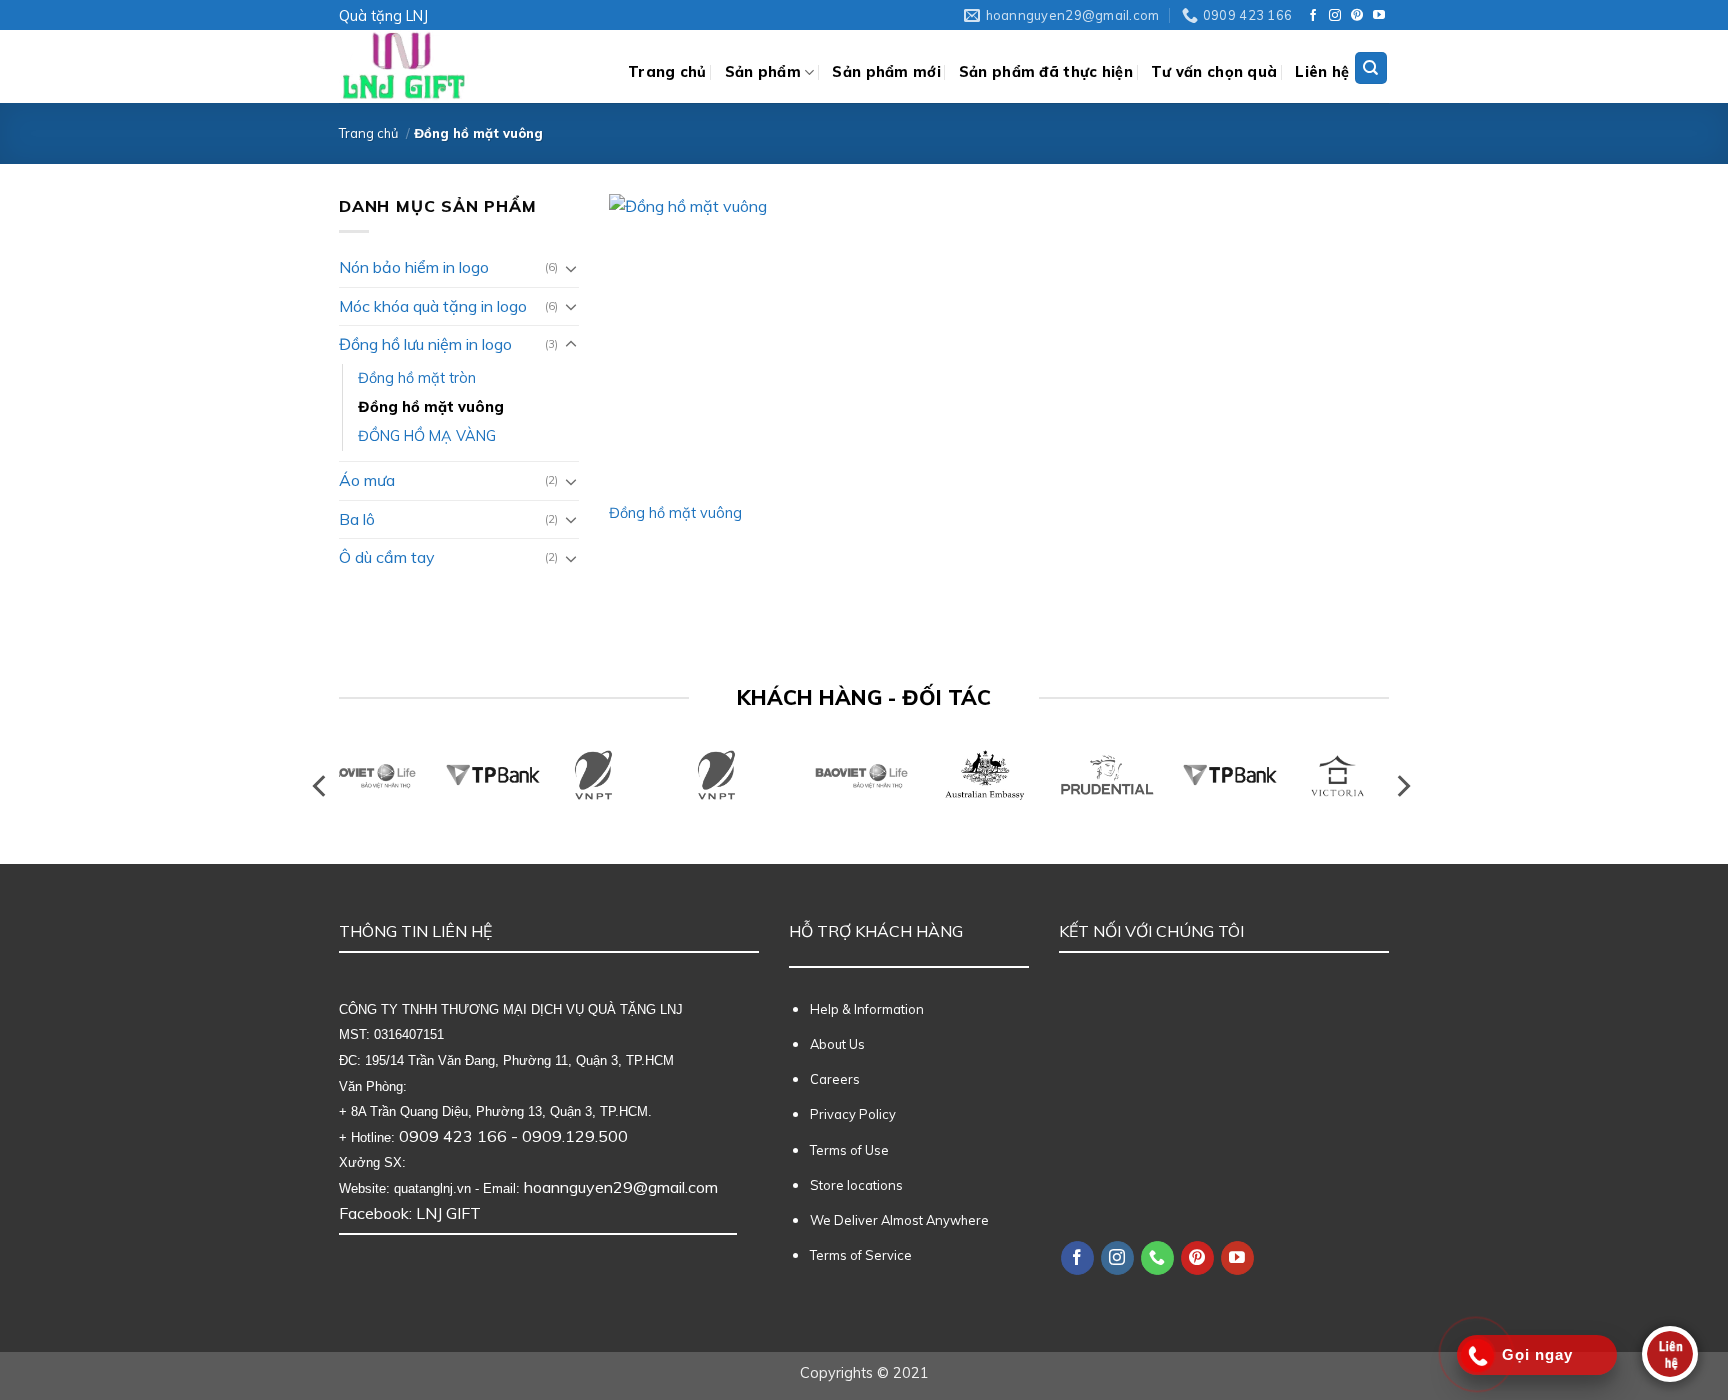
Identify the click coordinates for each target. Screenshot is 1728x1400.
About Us (837, 1044)
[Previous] (321, 786)
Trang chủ (667, 72)
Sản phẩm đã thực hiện (1046, 72)
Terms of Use (849, 1150)
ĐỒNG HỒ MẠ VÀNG (427, 436)
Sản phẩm (763, 72)
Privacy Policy (853, 1114)
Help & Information (867, 1009)
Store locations (856, 1185)
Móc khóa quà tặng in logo (433, 306)
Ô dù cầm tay (387, 557)
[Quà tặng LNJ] (468, 66)
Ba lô (357, 519)
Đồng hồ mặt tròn (417, 378)
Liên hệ (1322, 72)
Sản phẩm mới (886, 72)
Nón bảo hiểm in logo (414, 267)
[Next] (1402, 786)
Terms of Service (861, 1255)
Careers (835, 1079)
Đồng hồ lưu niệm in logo (425, 344)
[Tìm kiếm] (1371, 68)
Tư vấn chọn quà (1214, 72)
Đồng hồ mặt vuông (431, 407)
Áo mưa (367, 480)
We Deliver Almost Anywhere (899, 1220)
